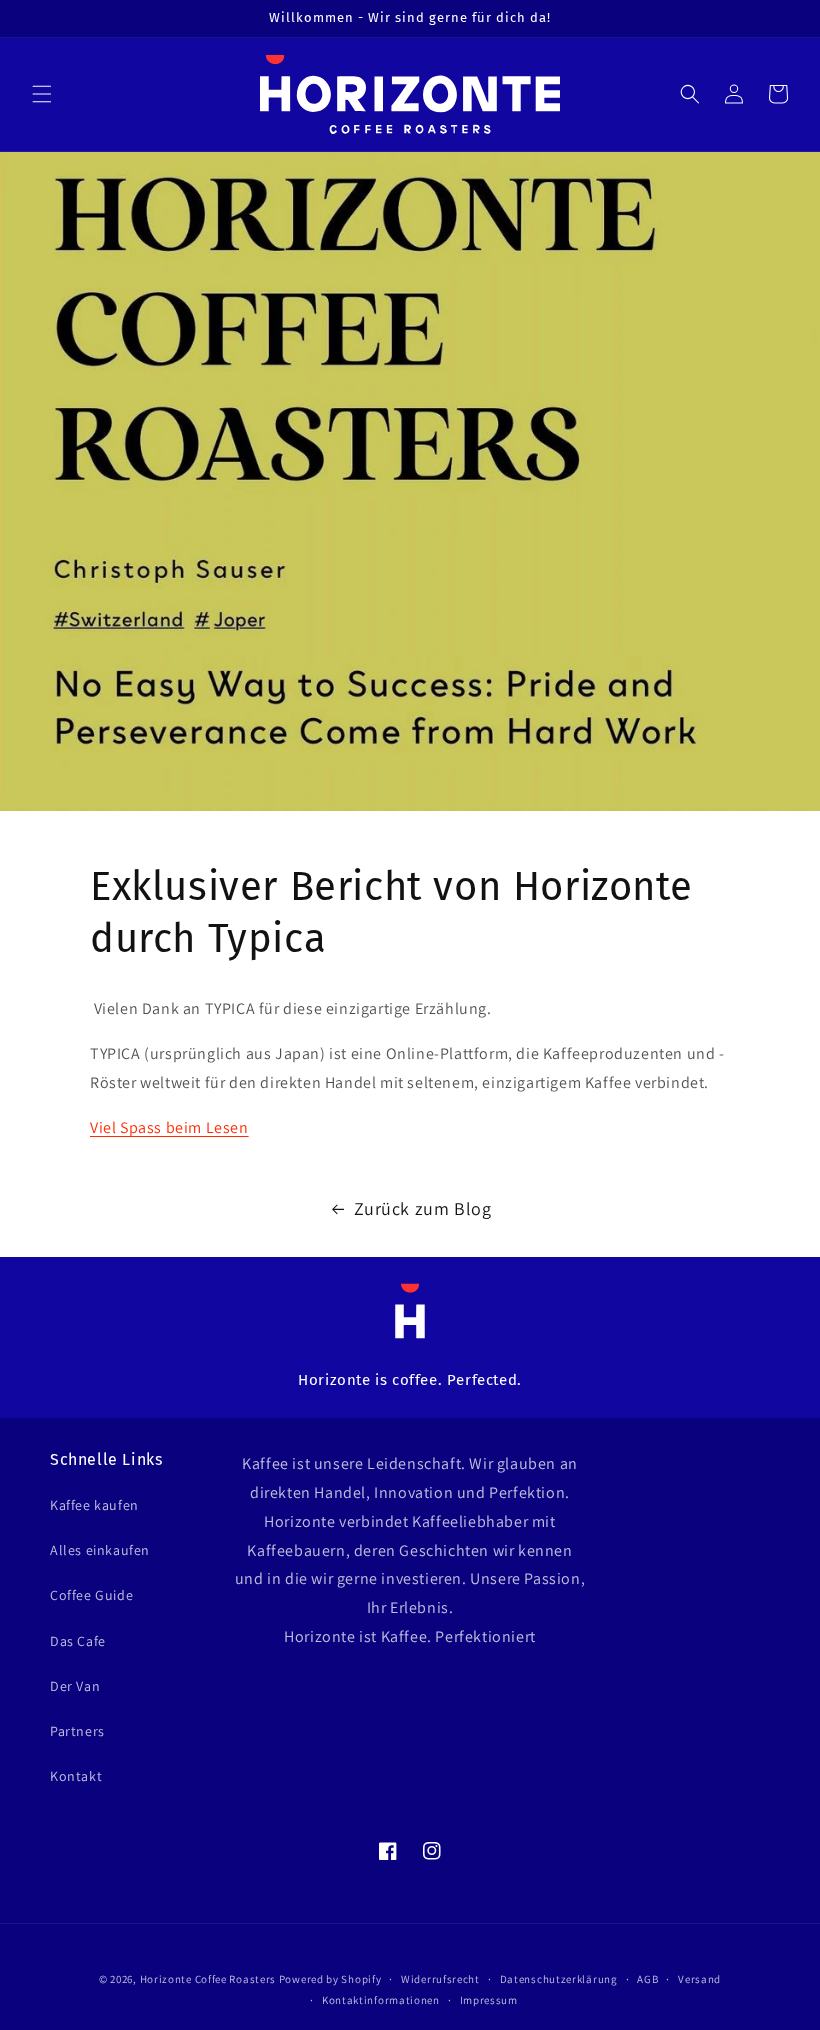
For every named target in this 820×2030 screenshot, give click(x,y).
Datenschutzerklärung (559, 1979)
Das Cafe (78, 1641)
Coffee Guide (91, 1595)
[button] (42, 94)
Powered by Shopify (330, 1979)
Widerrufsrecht (440, 1979)
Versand (699, 1979)
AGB (647, 1979)
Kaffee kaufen (94, 1505)
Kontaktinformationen (381, 2000)
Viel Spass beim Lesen (169, 1127)
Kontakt (76, 1776)
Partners (77, 1731)
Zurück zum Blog (423, 1208)
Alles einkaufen (100, 1550)
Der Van (75, 1686)
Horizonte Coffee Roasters (208, 1979)
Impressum (489, 2000)
